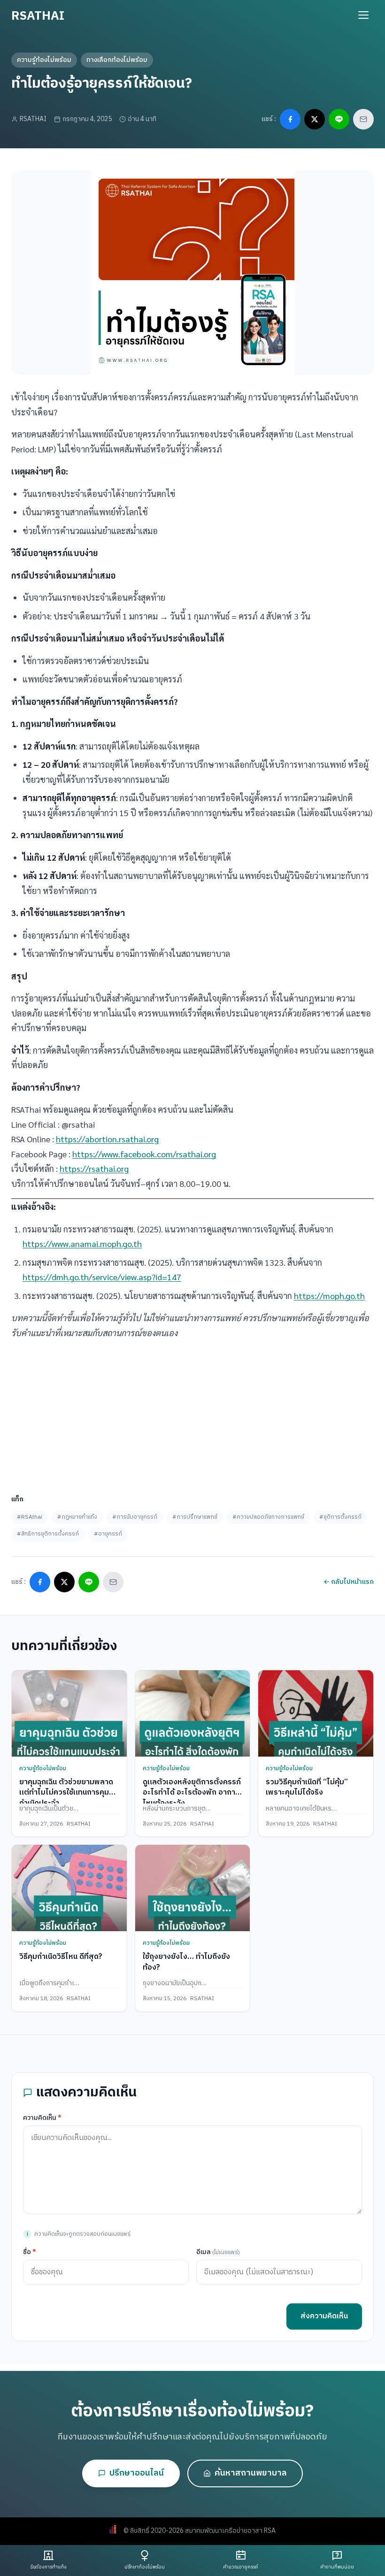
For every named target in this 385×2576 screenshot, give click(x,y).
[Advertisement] (192, 1413)
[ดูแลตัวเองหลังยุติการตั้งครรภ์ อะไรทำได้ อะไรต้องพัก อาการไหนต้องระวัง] (193, 1713)
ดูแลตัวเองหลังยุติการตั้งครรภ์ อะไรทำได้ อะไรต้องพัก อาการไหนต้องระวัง (192, 1793)
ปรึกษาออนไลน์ (137, 2473)
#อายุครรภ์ (108, 1534)
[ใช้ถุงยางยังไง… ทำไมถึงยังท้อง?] (193, 1888)
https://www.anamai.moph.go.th (82, 1243)
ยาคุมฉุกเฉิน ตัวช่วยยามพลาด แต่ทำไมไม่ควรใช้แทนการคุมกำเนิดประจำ (66, 1793)
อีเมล (218, 2252)
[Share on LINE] (339, 119)
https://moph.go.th (329, 1296)
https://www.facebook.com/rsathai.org (144, 1154)
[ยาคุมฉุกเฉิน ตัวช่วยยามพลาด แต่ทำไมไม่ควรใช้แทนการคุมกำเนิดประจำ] (69, 1713)
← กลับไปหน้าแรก (349, 1582)
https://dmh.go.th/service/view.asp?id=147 (102, 1277)
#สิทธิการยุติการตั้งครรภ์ (48, 1534)
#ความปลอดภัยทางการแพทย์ (268, 1517)
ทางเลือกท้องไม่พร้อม (117, 60)
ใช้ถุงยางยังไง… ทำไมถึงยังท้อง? (186, 1962)
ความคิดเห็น (42, 2118)
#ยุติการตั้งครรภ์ (340, 1517)
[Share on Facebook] (290, 119)
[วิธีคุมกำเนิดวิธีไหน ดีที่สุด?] (69, 1888)
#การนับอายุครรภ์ (135, 1517)
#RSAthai (30, 1517)
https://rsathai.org (94, 1168)
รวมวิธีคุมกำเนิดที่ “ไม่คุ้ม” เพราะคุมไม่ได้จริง (307, 1787)
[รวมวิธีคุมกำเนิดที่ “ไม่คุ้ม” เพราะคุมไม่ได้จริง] (316, 1713)
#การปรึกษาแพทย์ (195, 1517)
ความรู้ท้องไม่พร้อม (44, 60)
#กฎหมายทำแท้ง (77, 1517)
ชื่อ (30, 2252)
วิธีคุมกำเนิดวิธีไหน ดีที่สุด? (61, 1957)
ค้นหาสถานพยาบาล (251, 2473)
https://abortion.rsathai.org (107, 1139)
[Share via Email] (363, 119)
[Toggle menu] (363, 15)
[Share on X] (315, 119)
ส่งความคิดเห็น (324, 2316)
